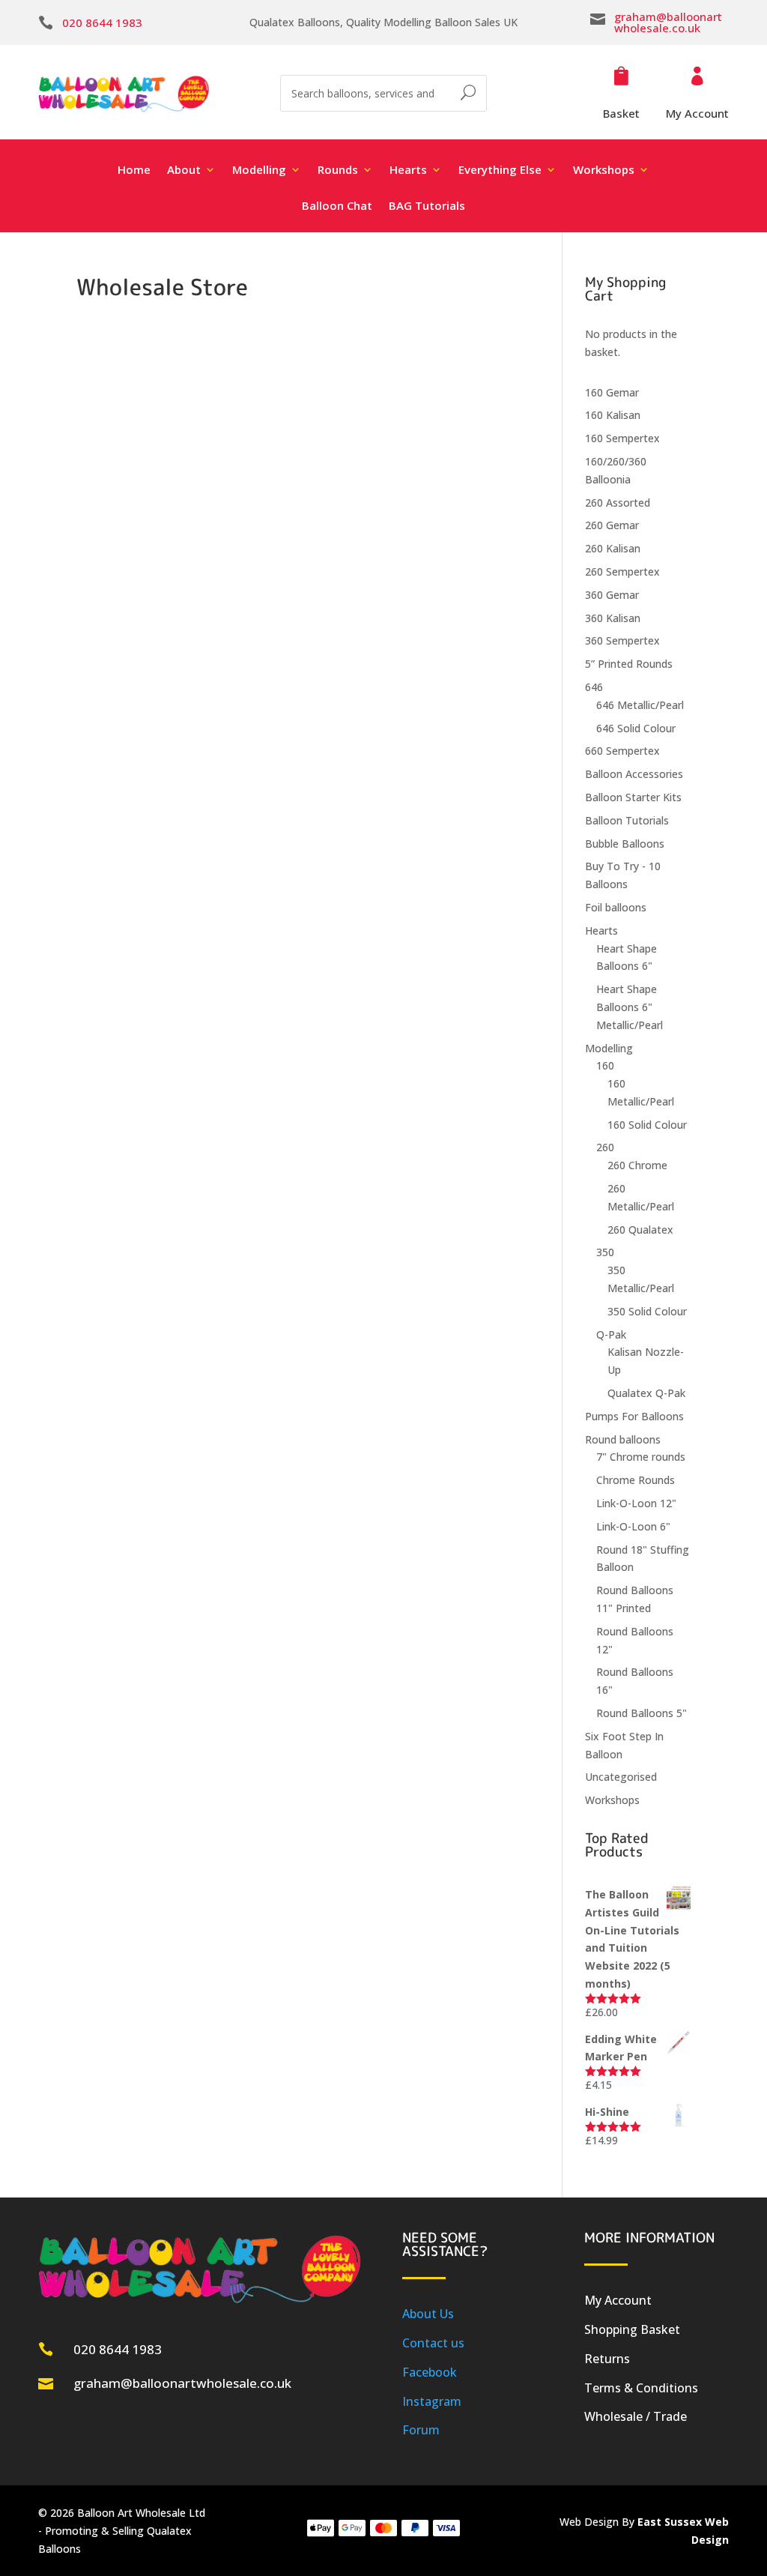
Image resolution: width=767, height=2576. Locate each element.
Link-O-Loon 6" (633, 1526)
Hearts (601, 930)
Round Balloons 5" (642, 1713)
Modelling (609, 1048)
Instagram (432, 2401)
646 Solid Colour (636, 728)
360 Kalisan (613, 618)
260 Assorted (618, 503)
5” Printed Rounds (629, 664)
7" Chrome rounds (641, 1457)
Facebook (430, 2372)
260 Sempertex (622, 571)
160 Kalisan (613, 415)
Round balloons (623, 1439)
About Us (428, 2314)
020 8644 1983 (102, 22)
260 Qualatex (640, 1230)
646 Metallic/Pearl (640, 705)
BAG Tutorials (427, 206)
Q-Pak (611, 1334)
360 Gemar (612, 595)
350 (605, 1252)
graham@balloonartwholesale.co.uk (668, 22)
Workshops (612, 1800)
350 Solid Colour (647, 1311)
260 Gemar (612, 525)
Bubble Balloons (625, 844)
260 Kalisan (613, 548)
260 (605, 1147)
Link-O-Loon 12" (636, 1503)
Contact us (433, 2343)
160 (605, 1065)
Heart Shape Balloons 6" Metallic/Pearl (630, 1007)
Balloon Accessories (634, 774)
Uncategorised (621, 1777)
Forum (421, 2430)
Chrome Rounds (636, 1480)
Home (134, 171)
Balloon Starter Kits (633, 797)
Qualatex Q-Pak (646, 1393)
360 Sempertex (622, 640)
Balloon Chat (337, 206)
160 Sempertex (622, 438)
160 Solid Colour (647, 1125)
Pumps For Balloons (634, 1416)
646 (594, 687)
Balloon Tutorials (627, 820)
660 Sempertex (622, 751)
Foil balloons (616, 907)
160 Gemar (612, 392)
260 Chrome (637, 1165)
